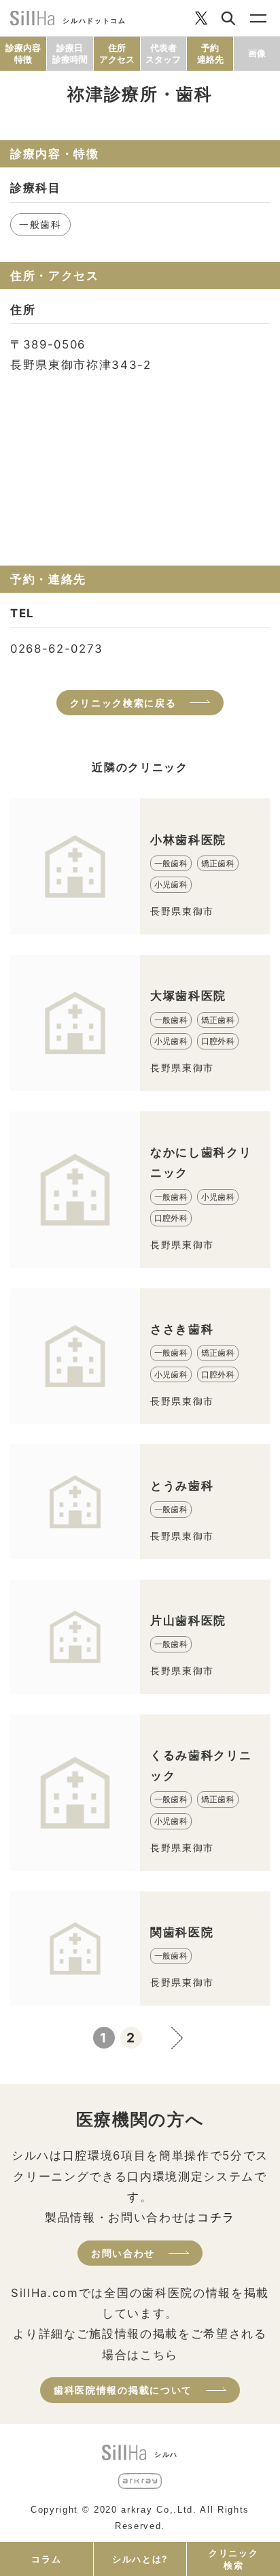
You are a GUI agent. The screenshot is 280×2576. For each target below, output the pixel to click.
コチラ (216, 2217)
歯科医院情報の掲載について (123, 2390)
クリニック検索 (233, 2559)
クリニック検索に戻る (123, 703)
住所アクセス (117, 53)
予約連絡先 (210, 53)
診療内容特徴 (23, 53)
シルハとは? (140, 2559)
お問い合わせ (123, 2253)
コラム (46, 2559)
